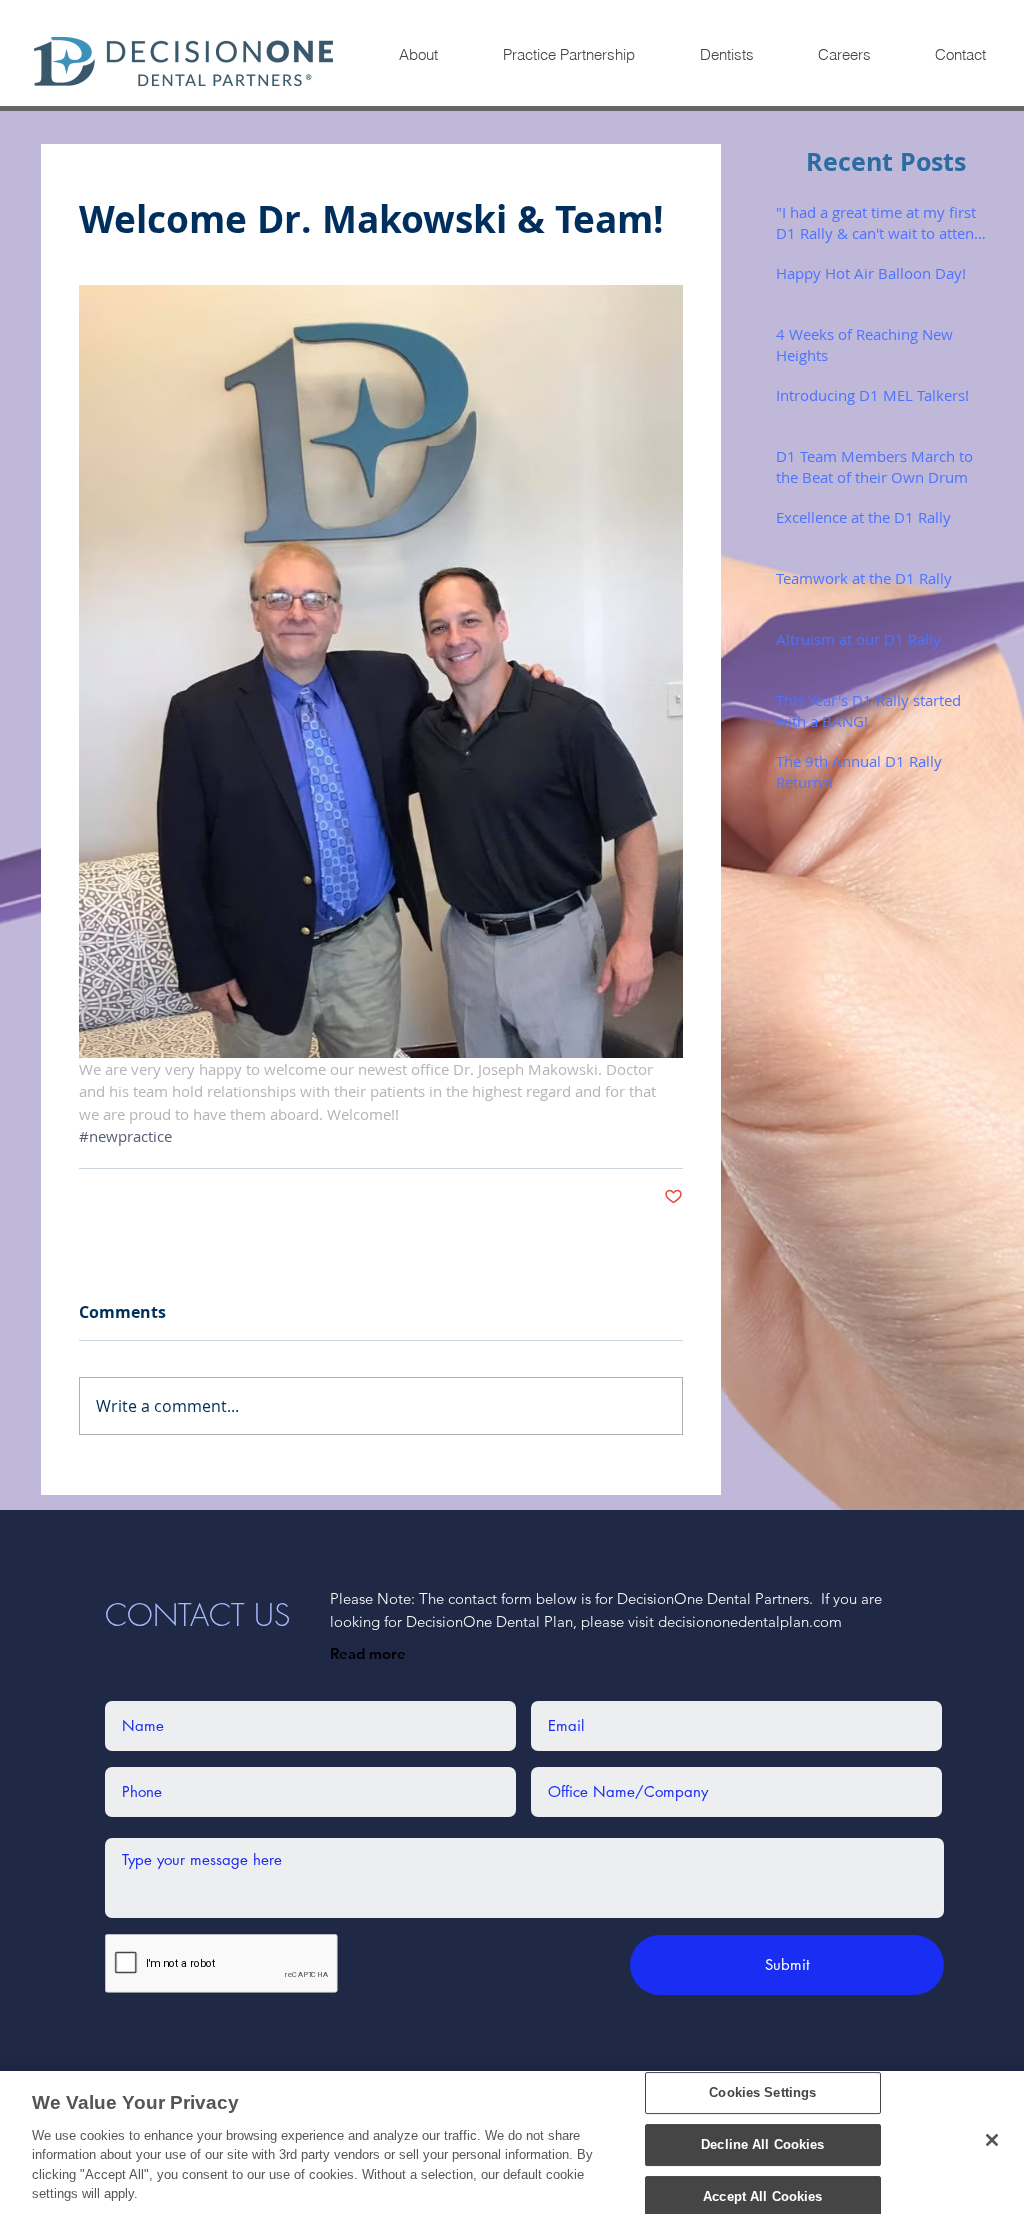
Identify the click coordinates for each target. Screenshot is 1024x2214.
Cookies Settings (762, 2093)
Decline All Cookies (762, 2144)
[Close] (992, 2140)
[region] (512, 2142)
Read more (368, 1653)
